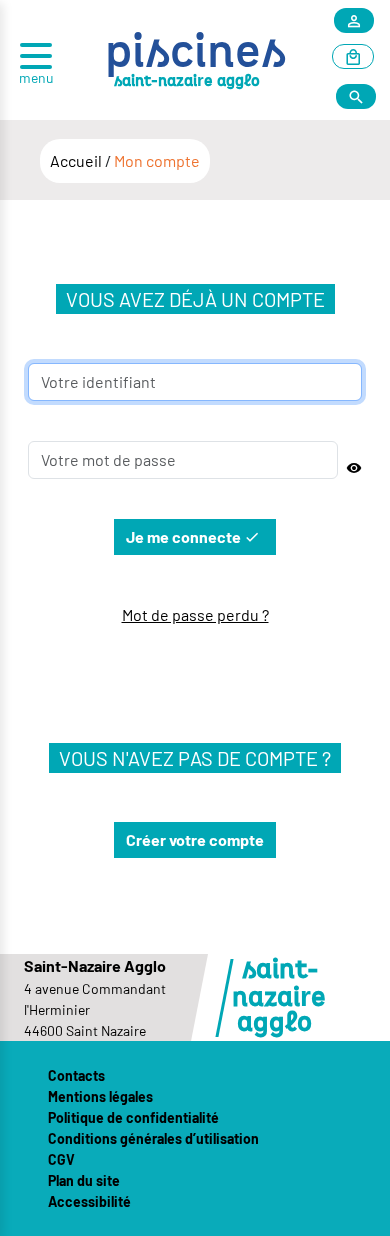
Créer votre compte (195, 839)
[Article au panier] (353, 57)
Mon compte (157, 160)
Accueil (77, 160)
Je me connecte (185, 536)
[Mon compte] (354, 21)
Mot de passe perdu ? (195, 614)
